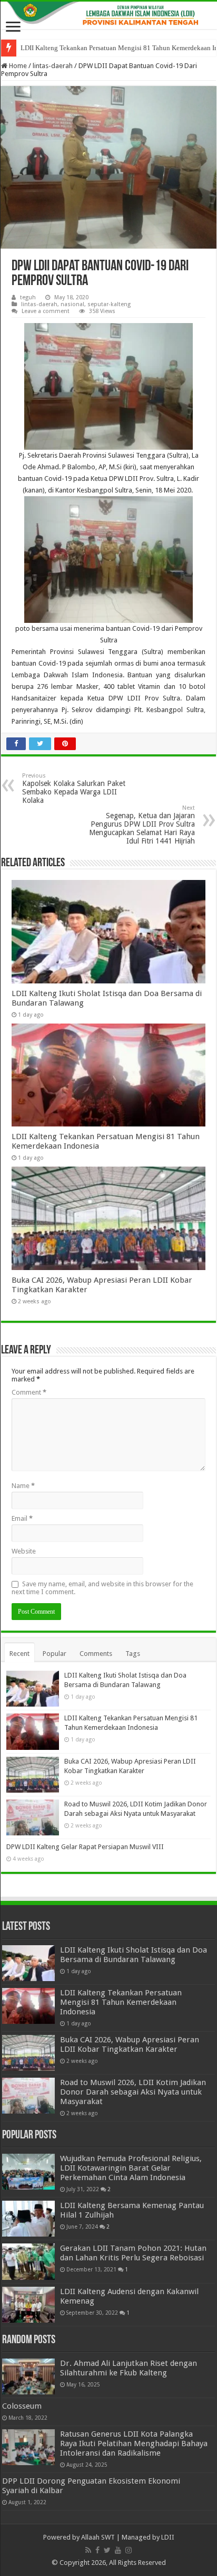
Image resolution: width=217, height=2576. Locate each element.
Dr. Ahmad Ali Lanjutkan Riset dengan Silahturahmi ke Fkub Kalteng (129, 2368)
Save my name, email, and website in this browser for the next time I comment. (102, 1588)
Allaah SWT (98, 2537)
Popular (55, 1654)
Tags (133, 1654)
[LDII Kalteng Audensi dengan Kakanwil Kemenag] (28, 2305)
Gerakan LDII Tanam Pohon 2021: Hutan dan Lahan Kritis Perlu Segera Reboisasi (133, 2253)
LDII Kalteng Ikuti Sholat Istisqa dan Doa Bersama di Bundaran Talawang (134, 1955)
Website (24, 1551)
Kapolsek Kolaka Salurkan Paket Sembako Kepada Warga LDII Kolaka (74, 788)
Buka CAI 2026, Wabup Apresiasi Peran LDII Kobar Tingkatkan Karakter (130, 2044)
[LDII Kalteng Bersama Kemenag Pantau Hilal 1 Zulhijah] (28, 2219)
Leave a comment (46, 311)
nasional (72, 304)
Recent (19, 1654)
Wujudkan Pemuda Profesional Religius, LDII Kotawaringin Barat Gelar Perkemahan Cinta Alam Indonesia (131, 2168)
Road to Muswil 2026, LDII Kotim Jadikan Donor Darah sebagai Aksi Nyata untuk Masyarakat (133, 2092)
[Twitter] (107, 2550)
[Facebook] (97, 2550)
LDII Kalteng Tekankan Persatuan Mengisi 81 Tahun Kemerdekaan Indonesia (121, 2002)
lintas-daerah (53, 66)
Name (23, 1486)
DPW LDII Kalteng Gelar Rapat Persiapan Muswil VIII (85, 1847)
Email (22, 1518)
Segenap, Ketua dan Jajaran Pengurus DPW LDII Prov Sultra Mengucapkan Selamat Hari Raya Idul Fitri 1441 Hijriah (142, 825)
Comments (96, 1654)
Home (17, 66)
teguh (28, 297)
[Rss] (88, 2550)
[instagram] (129, 2550)
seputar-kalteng (109, 304)
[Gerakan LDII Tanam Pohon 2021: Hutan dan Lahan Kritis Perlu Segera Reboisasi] (28, 2261)
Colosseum (22, 2406)
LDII (168, 2537)
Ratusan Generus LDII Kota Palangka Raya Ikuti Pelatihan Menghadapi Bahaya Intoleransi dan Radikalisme (134, 2444)
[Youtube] (118, 2550)
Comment (29, 1392)
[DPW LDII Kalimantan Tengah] (108, 15)
